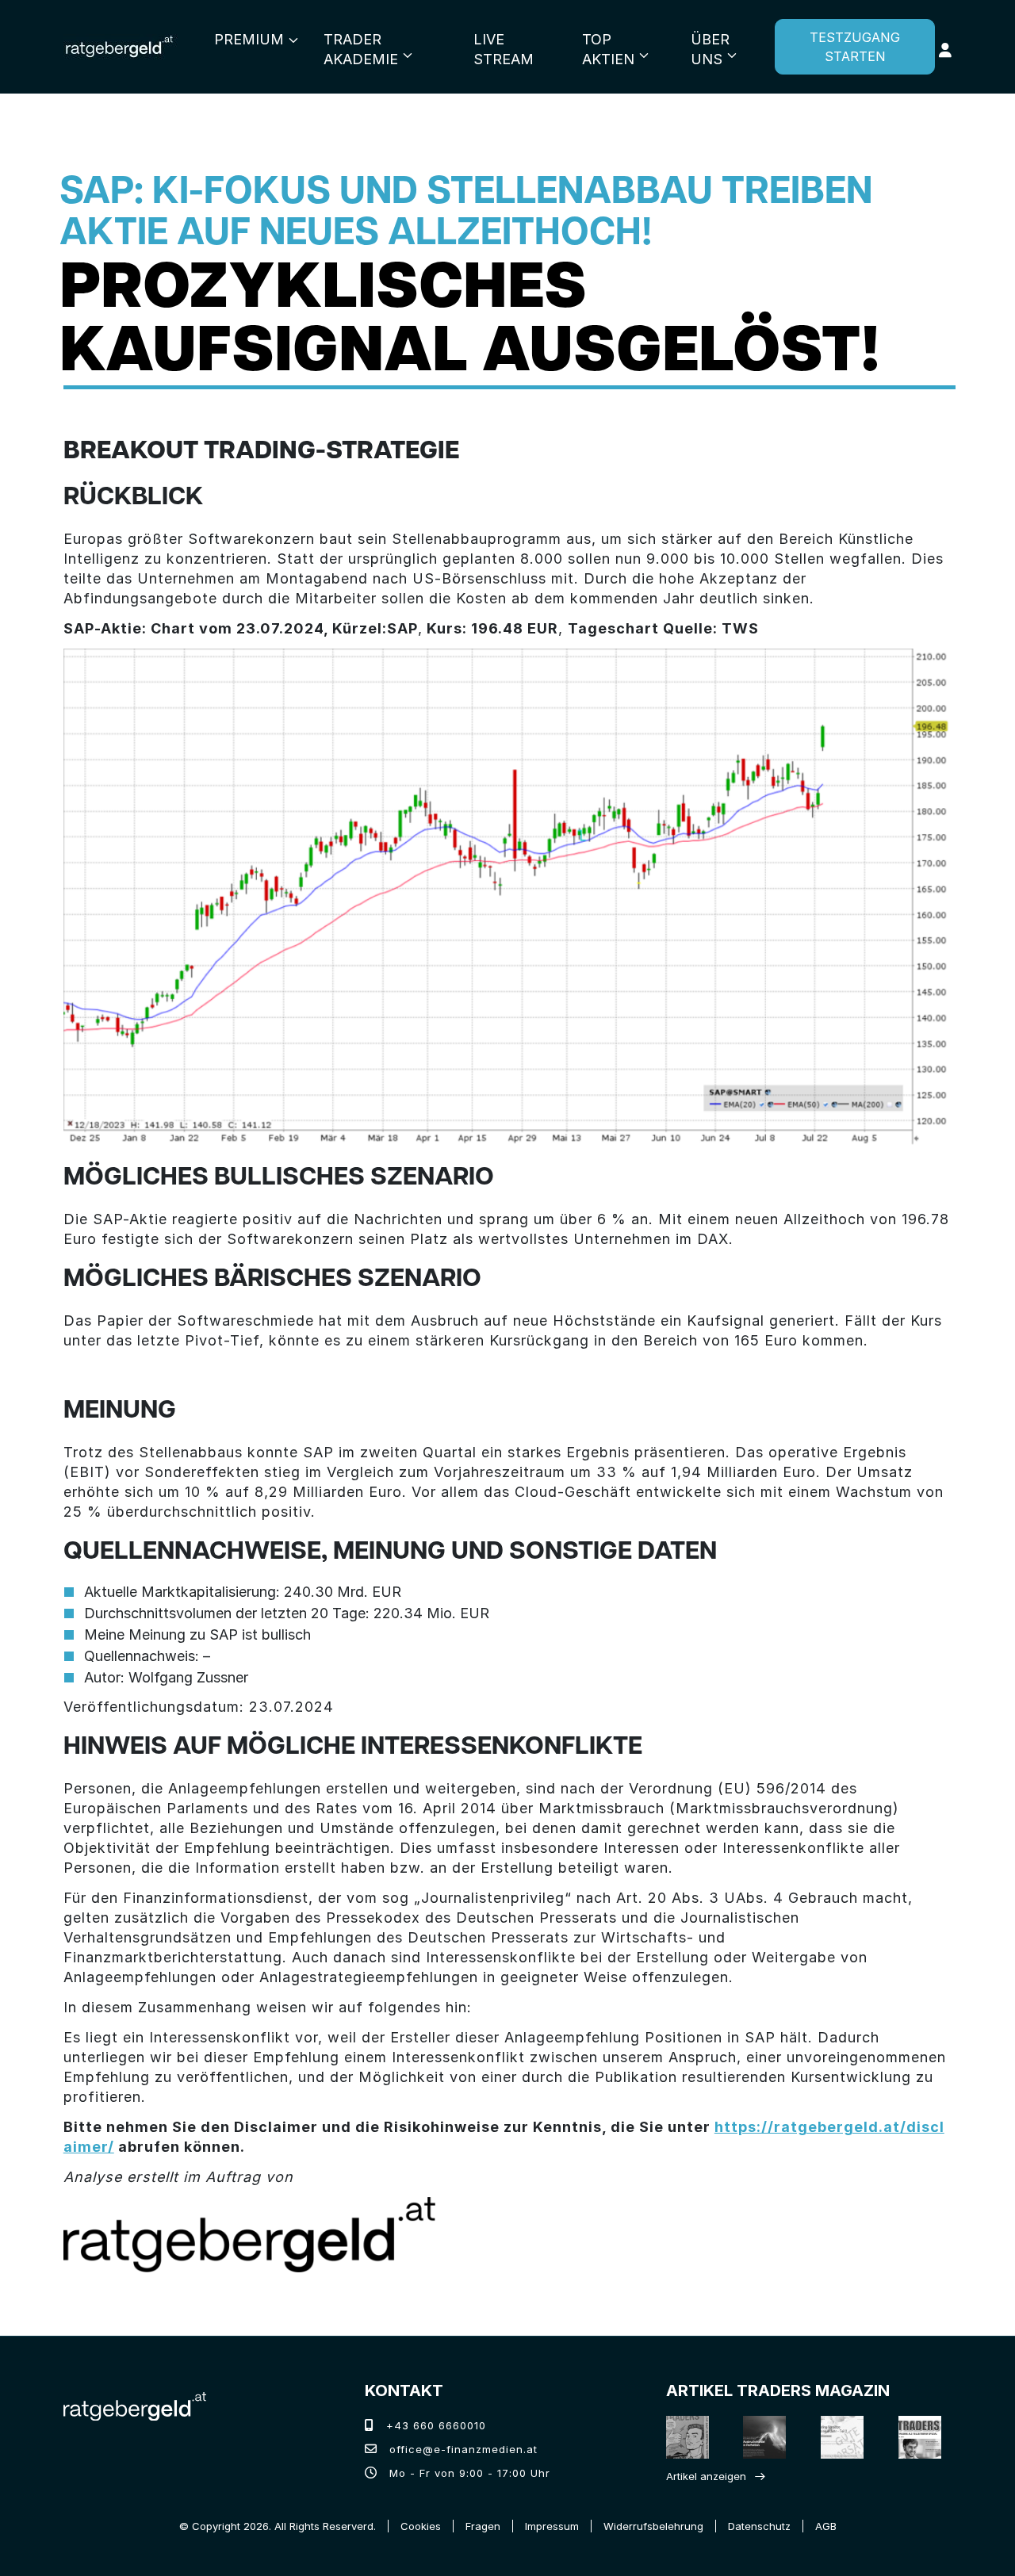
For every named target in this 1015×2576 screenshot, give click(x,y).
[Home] (135, 2405)
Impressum (552, 2526)
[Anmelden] (945, 50)
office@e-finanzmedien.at (462, 2449)
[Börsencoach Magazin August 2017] (760, 2437)
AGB (826, 2526)
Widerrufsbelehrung (653, 2526)
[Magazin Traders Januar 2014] (838, 2437)
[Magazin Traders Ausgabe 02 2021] (683, 2437)
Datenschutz (759, 2526)
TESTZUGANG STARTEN (855, 47)
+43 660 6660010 (434, 2425)
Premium (249, 39)
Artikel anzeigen (706, 2476)
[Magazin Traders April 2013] (915, 2437)
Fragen (483, 2526)
